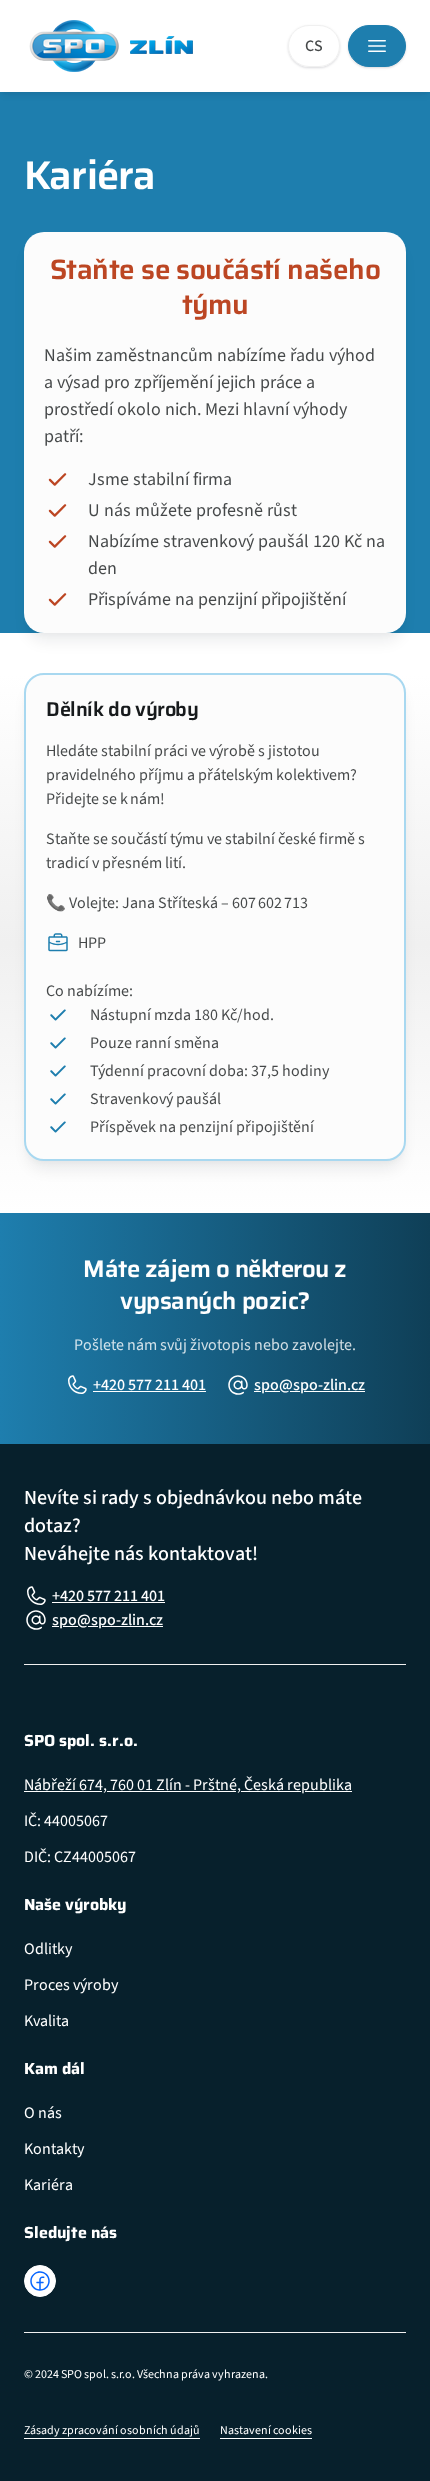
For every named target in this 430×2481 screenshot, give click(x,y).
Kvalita (46, 2021)
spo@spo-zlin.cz (309, 1385)
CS (314, 46)
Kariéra (48, 2185)
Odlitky (48, 1949)
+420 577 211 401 (149, 1385)
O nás (43, 2113)
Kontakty (54, 2149)
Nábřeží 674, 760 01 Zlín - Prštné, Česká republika (188, 1785)
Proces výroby (71, 1985)
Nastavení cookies (266, 2430)
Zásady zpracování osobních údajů (112, 2430)
